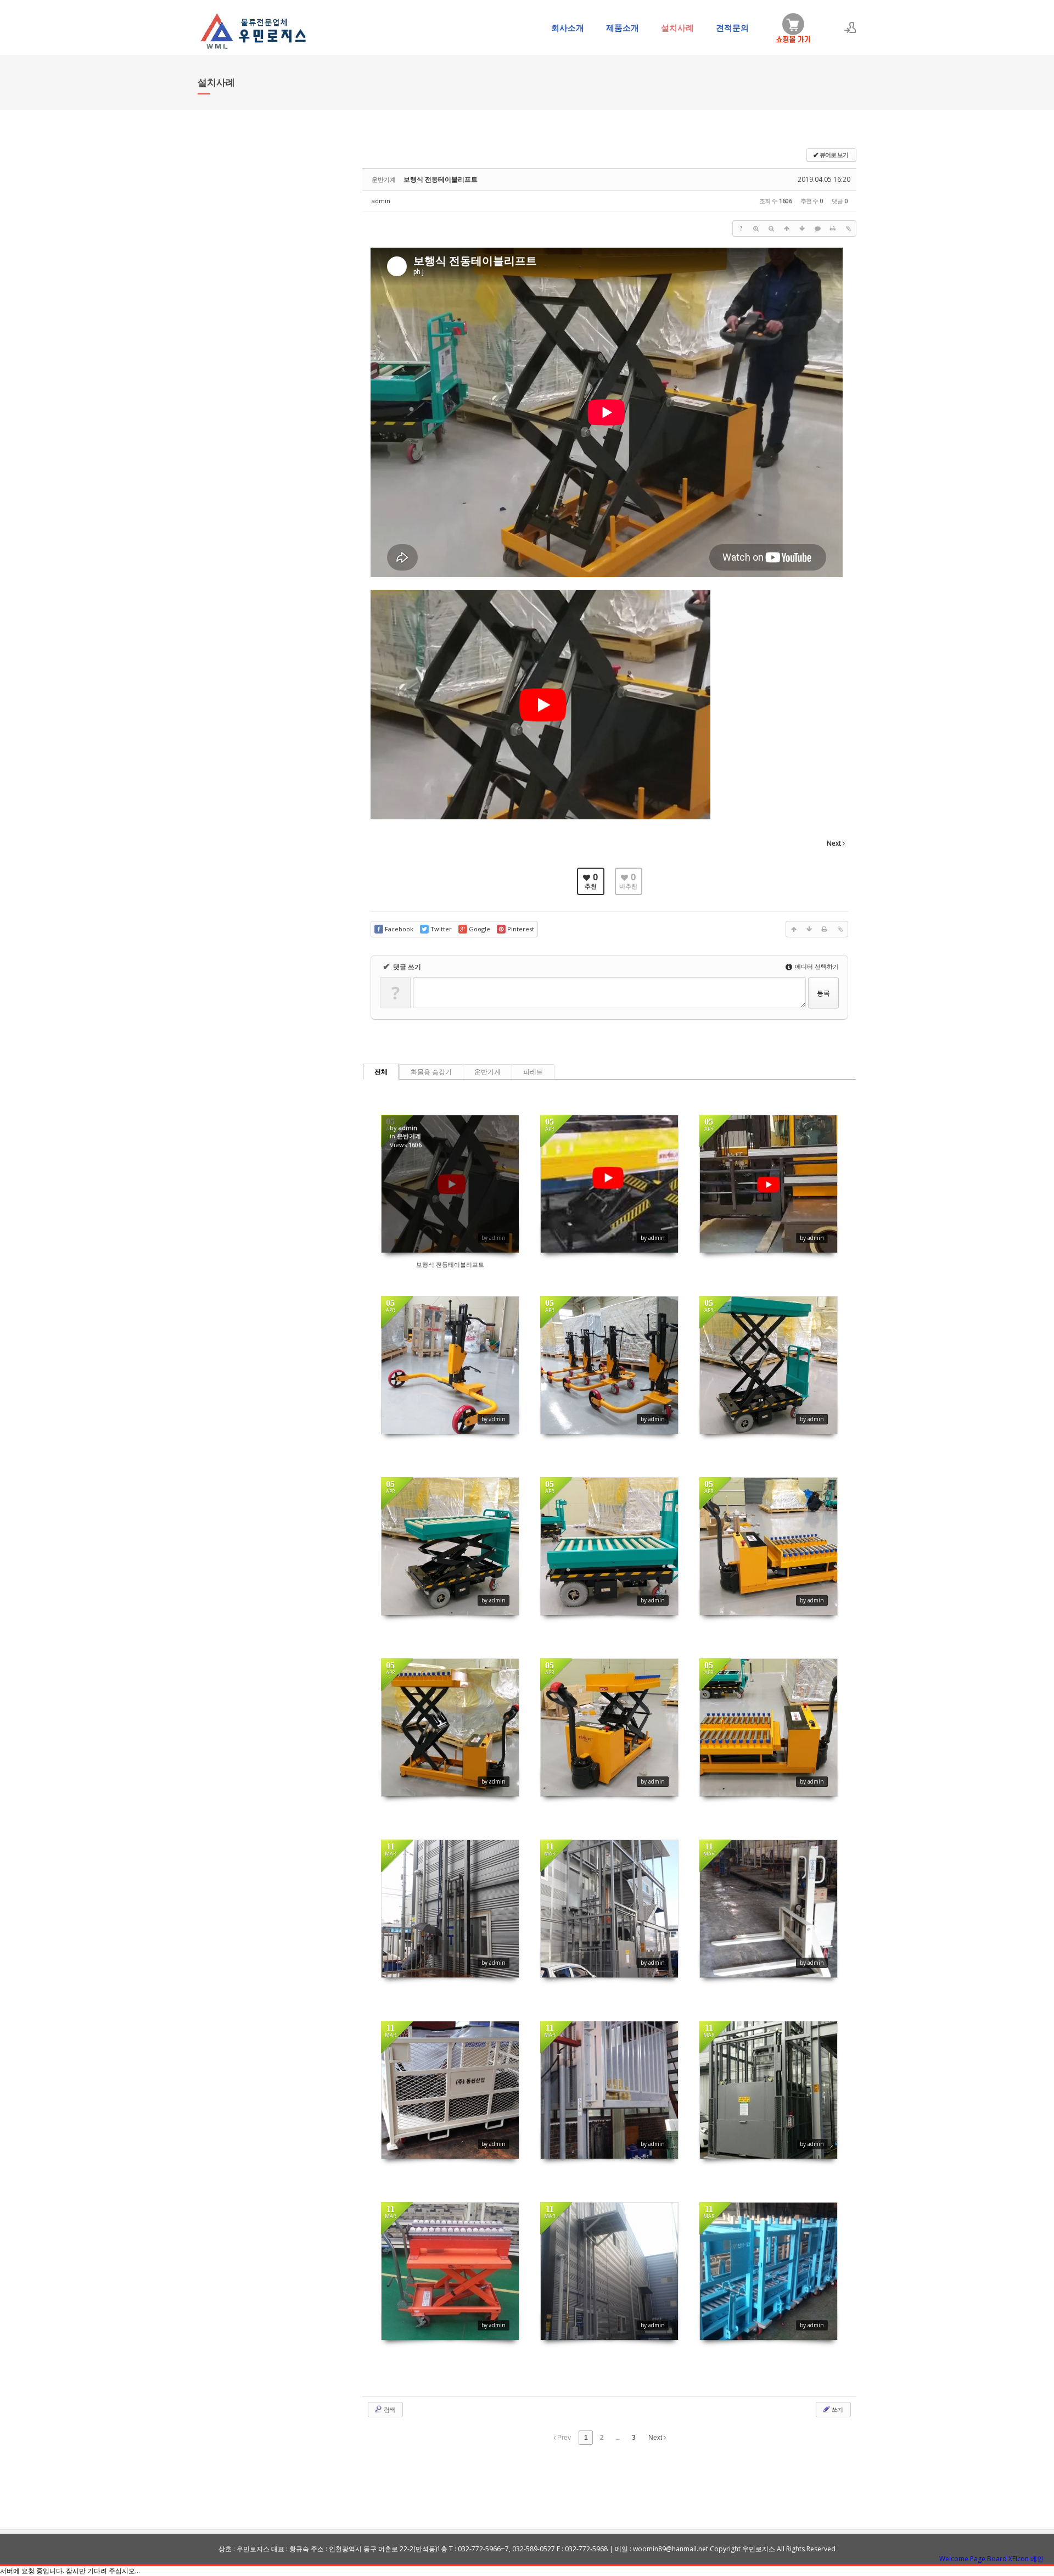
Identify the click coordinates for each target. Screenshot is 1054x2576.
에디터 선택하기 (816, 966)
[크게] (756, 228)
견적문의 (732, 27)
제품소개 (623, 27)
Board (997, 2559)
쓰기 (837, 2409)
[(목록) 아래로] (802, 228)
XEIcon (1019, 2559)
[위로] (787, 228)
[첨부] (848, 228)
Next (656, 2438)
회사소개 (568, 27)
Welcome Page (962, 2559)
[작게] (771, 228)
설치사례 (677, 27)
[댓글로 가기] (817, 228)
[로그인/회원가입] (850, 27)
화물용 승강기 (431, 1072)
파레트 (533, 1072)
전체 (381, 1072)
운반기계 (487, 1072)
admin (381, 201)
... (618, 2438)
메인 (1037, 2559)
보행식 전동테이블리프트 (441, 179)
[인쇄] (833, 228)
